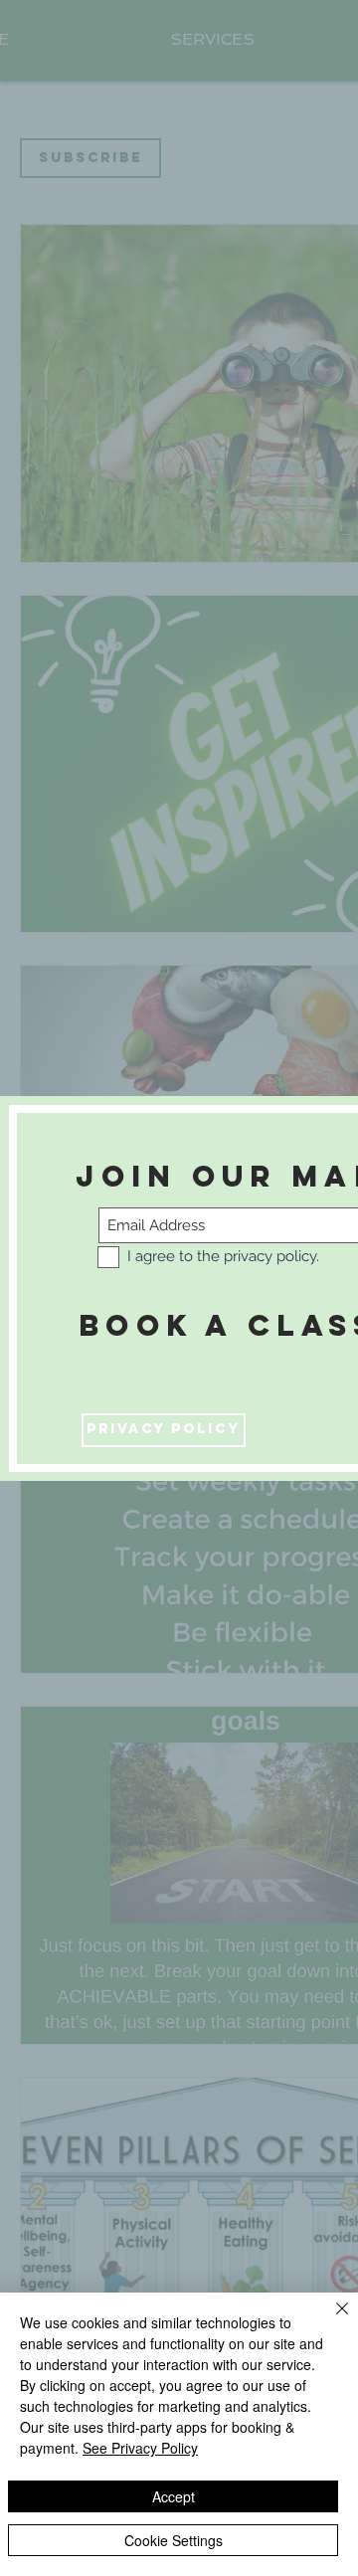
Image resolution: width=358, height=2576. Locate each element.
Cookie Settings (174, 2540)
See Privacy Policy (140, 2448)
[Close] (330, 2320)
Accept (174, 2496)
